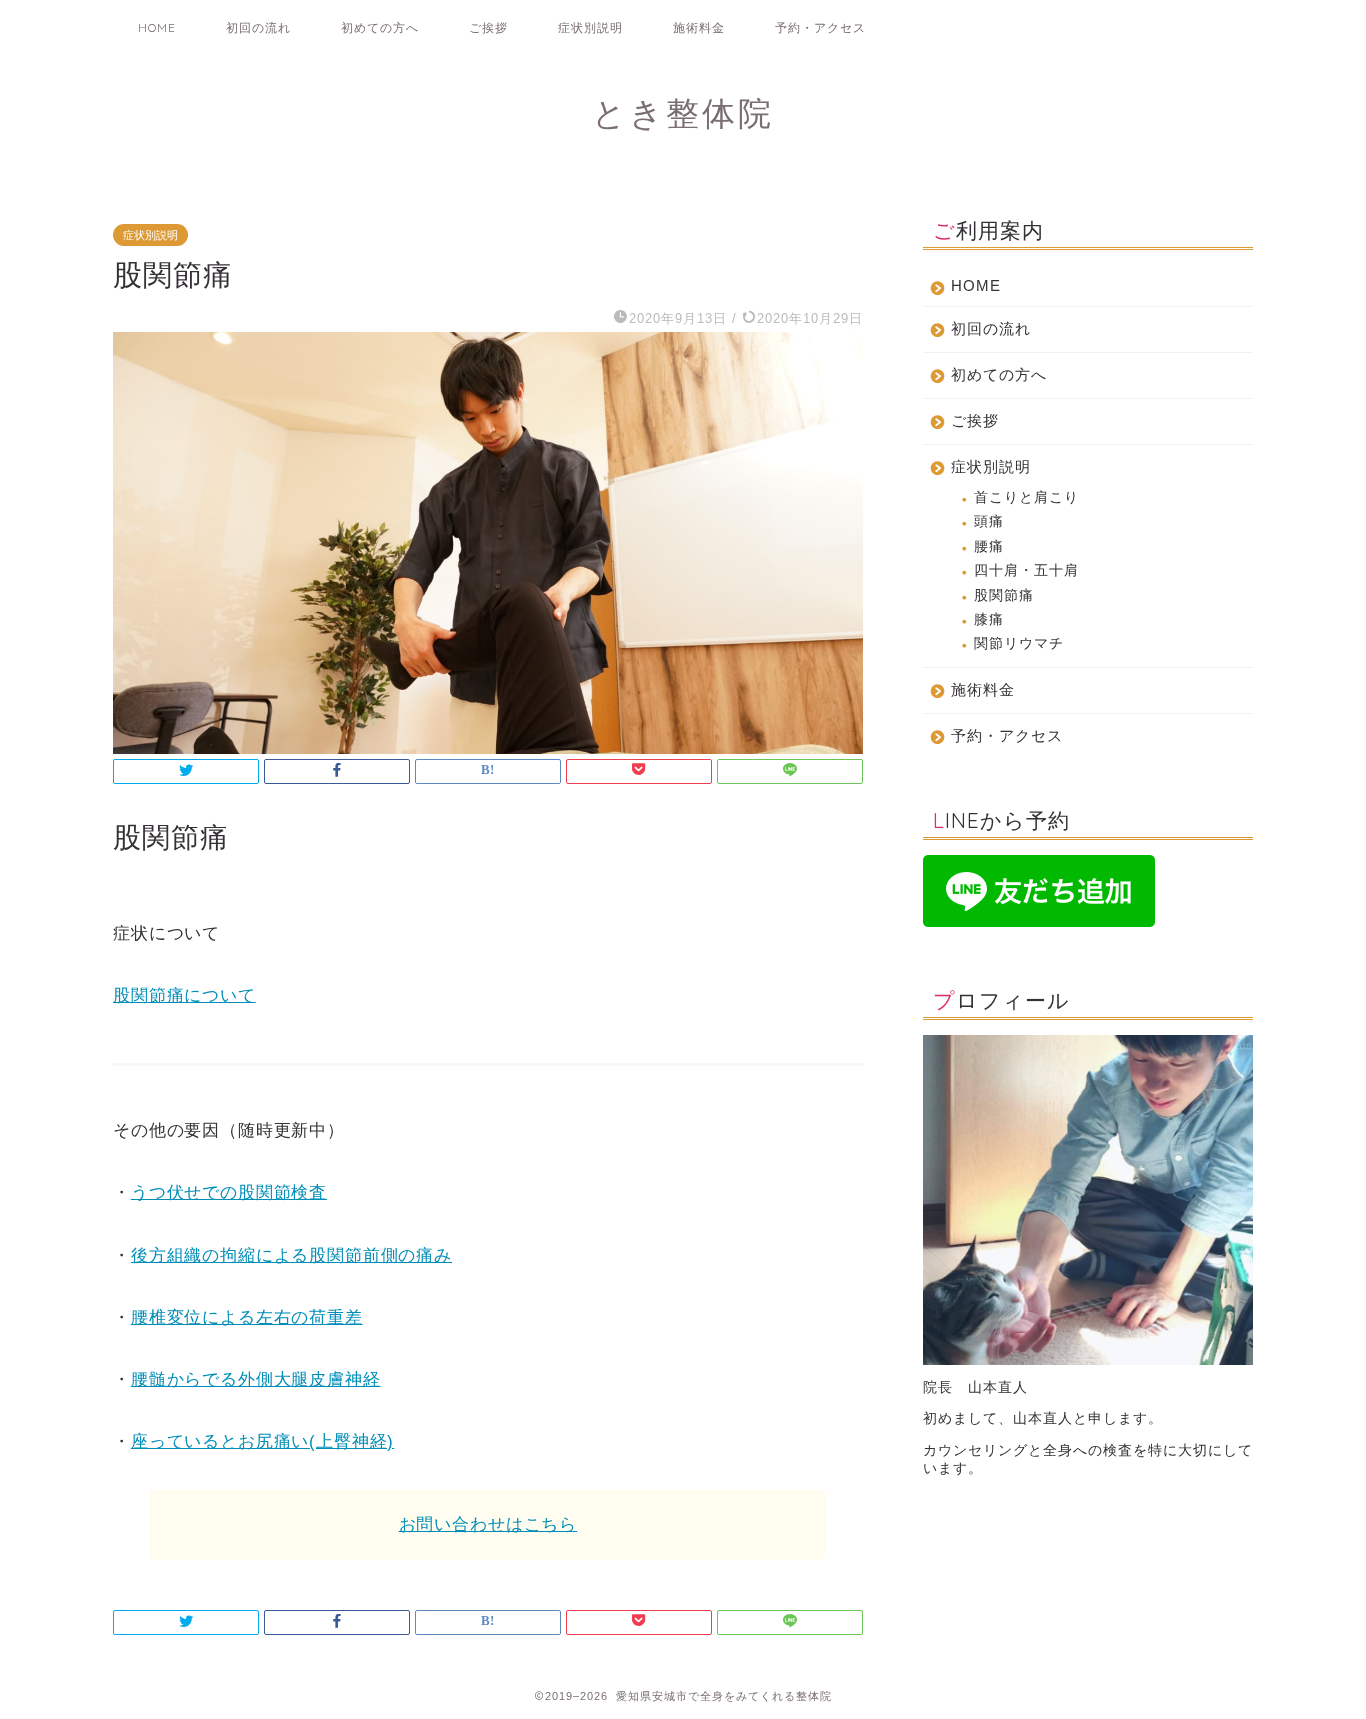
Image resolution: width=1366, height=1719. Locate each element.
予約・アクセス (820, 27)
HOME (157, 27)
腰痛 (989, 546)
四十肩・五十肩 (1026, 570)
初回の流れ (258, 27)
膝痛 (989, 619)
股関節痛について (184, 995)
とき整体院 (683, 112)
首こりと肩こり (1026, 497)
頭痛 (989, 521)
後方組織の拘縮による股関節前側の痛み (291, 1255)
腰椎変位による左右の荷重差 (247, 1317)
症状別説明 (590, 27)
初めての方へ (380, 27)
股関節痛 (1004, 595)
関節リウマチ (1019, 643)
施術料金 (699, 27)
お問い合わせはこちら (488, 1524)
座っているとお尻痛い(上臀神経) (262, 1441)
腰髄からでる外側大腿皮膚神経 (256, 1379)
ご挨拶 (488, 27)
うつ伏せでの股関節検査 (229, 1192)
